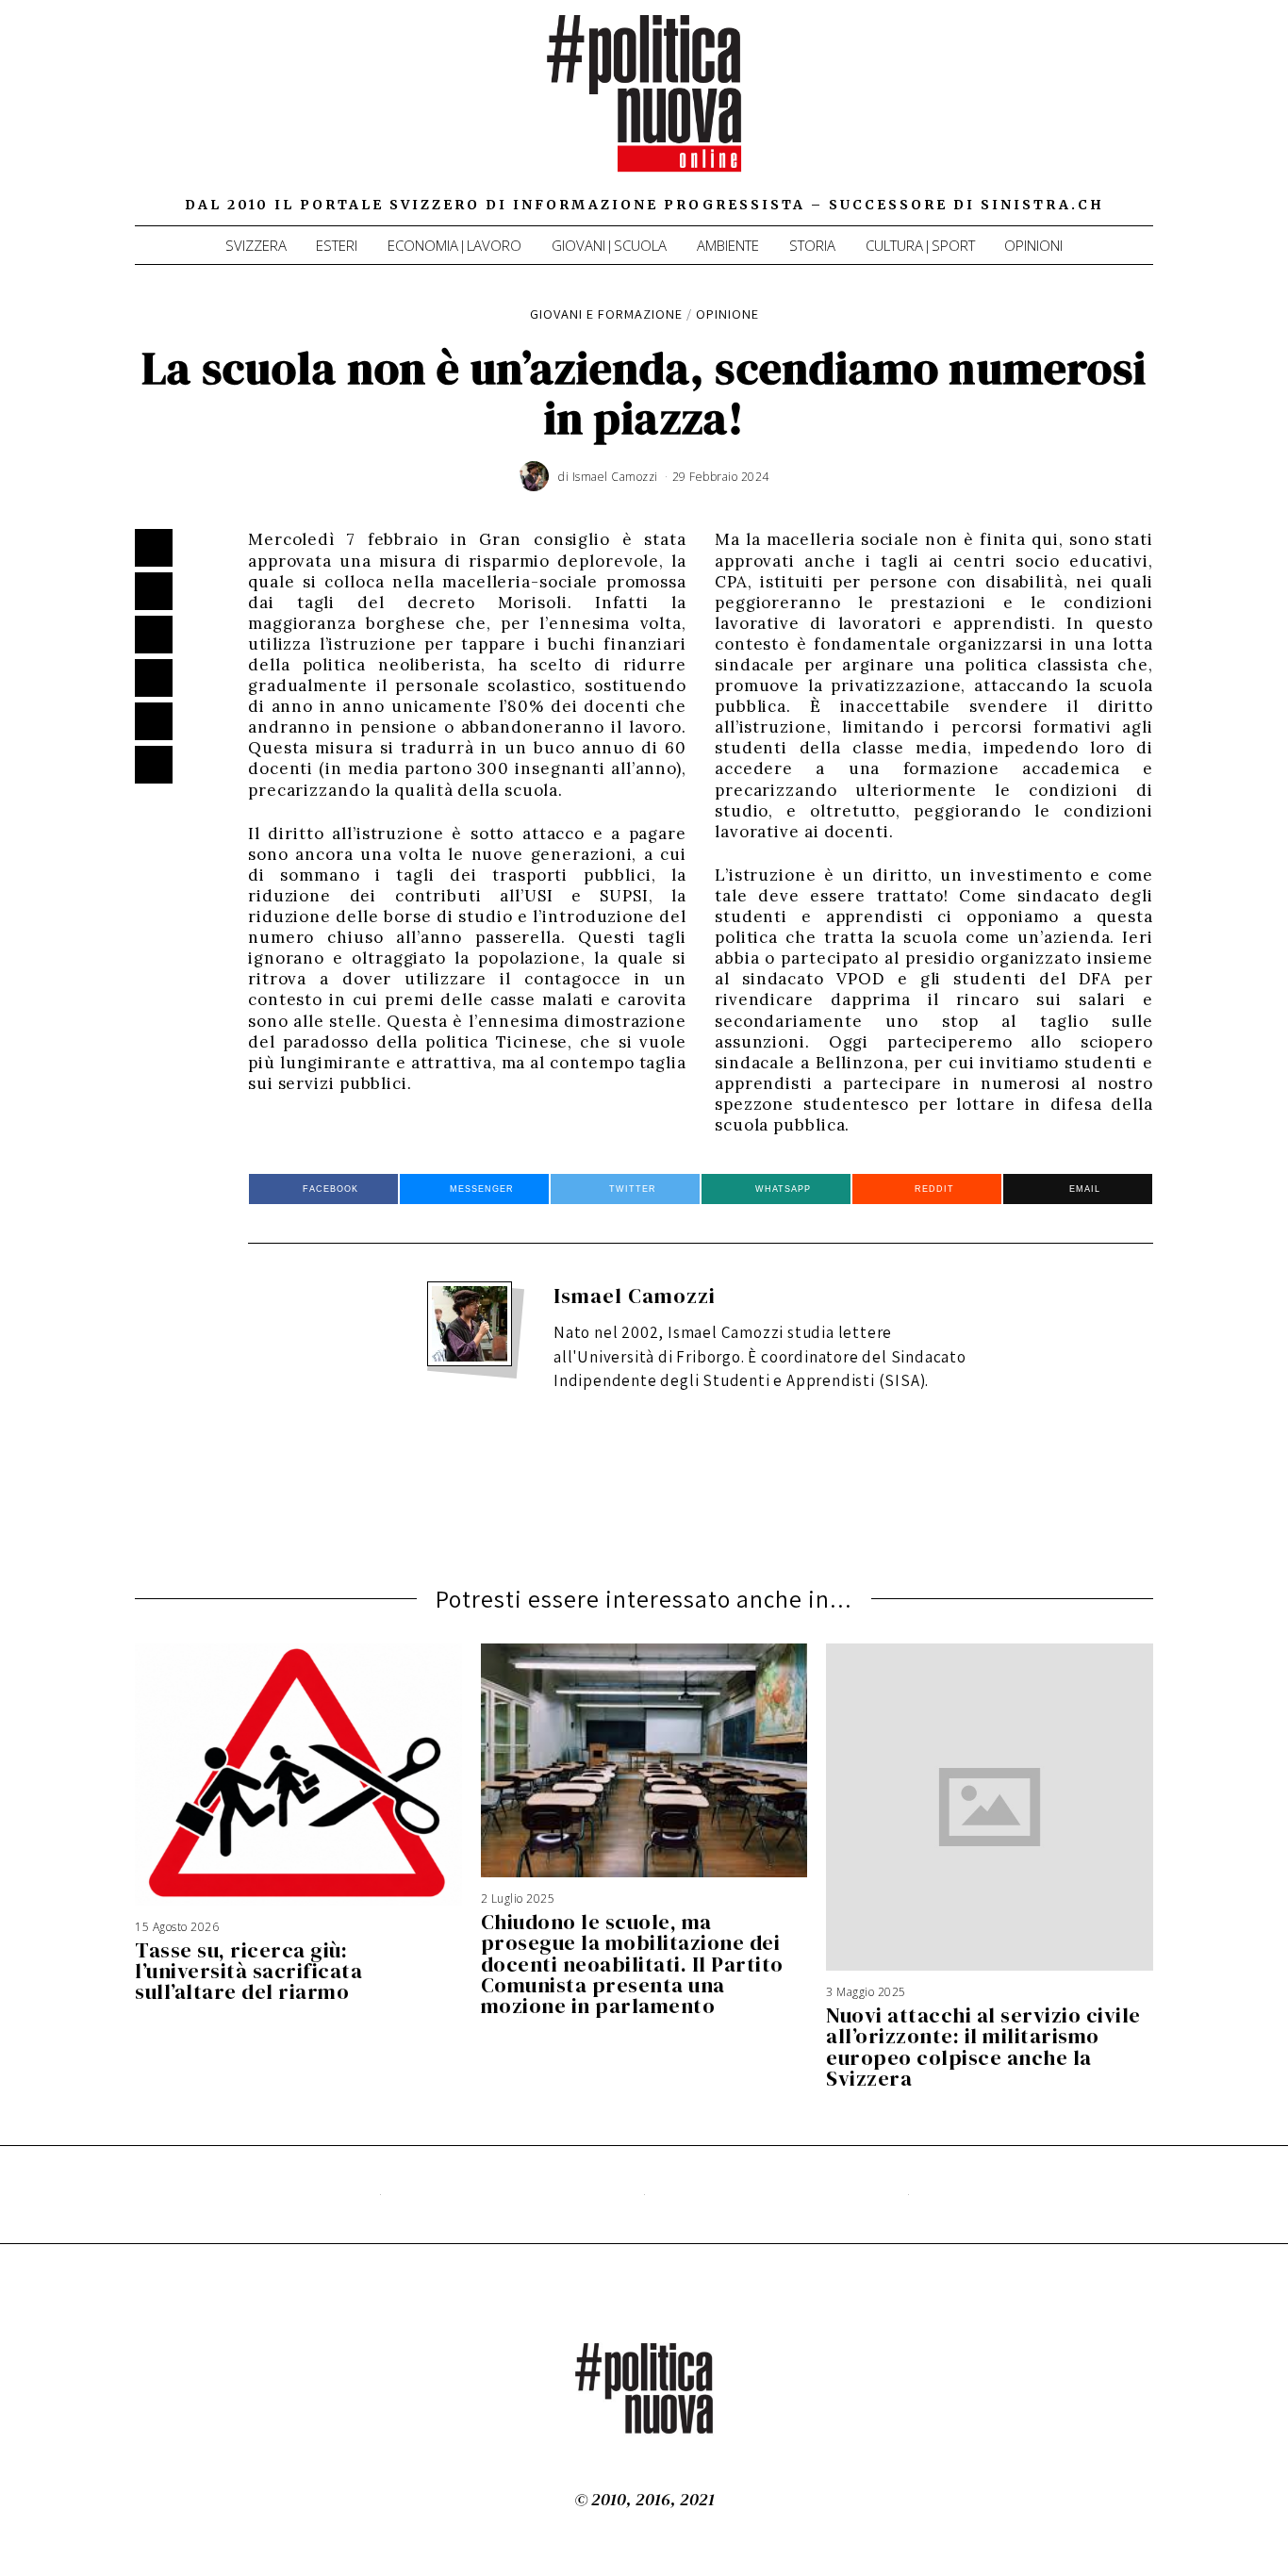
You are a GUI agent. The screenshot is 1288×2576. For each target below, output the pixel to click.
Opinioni (1033, 245)
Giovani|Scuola (609, 245)
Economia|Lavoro (454, 245)
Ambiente (728, 245)
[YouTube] (1090, 113)
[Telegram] (1115, 113)
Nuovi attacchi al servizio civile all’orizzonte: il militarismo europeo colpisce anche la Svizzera (983, 2046)
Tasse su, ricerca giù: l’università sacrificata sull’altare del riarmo (248, 1971)
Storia (812, 245)
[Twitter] (1063, 113)
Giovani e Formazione (606, 314)
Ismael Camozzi (635, 1296)
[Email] (1141, 113)
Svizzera (256, 245)
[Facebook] (1037, 113)
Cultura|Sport (920, 245)
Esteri (337, 245)
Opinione (727, 314)
